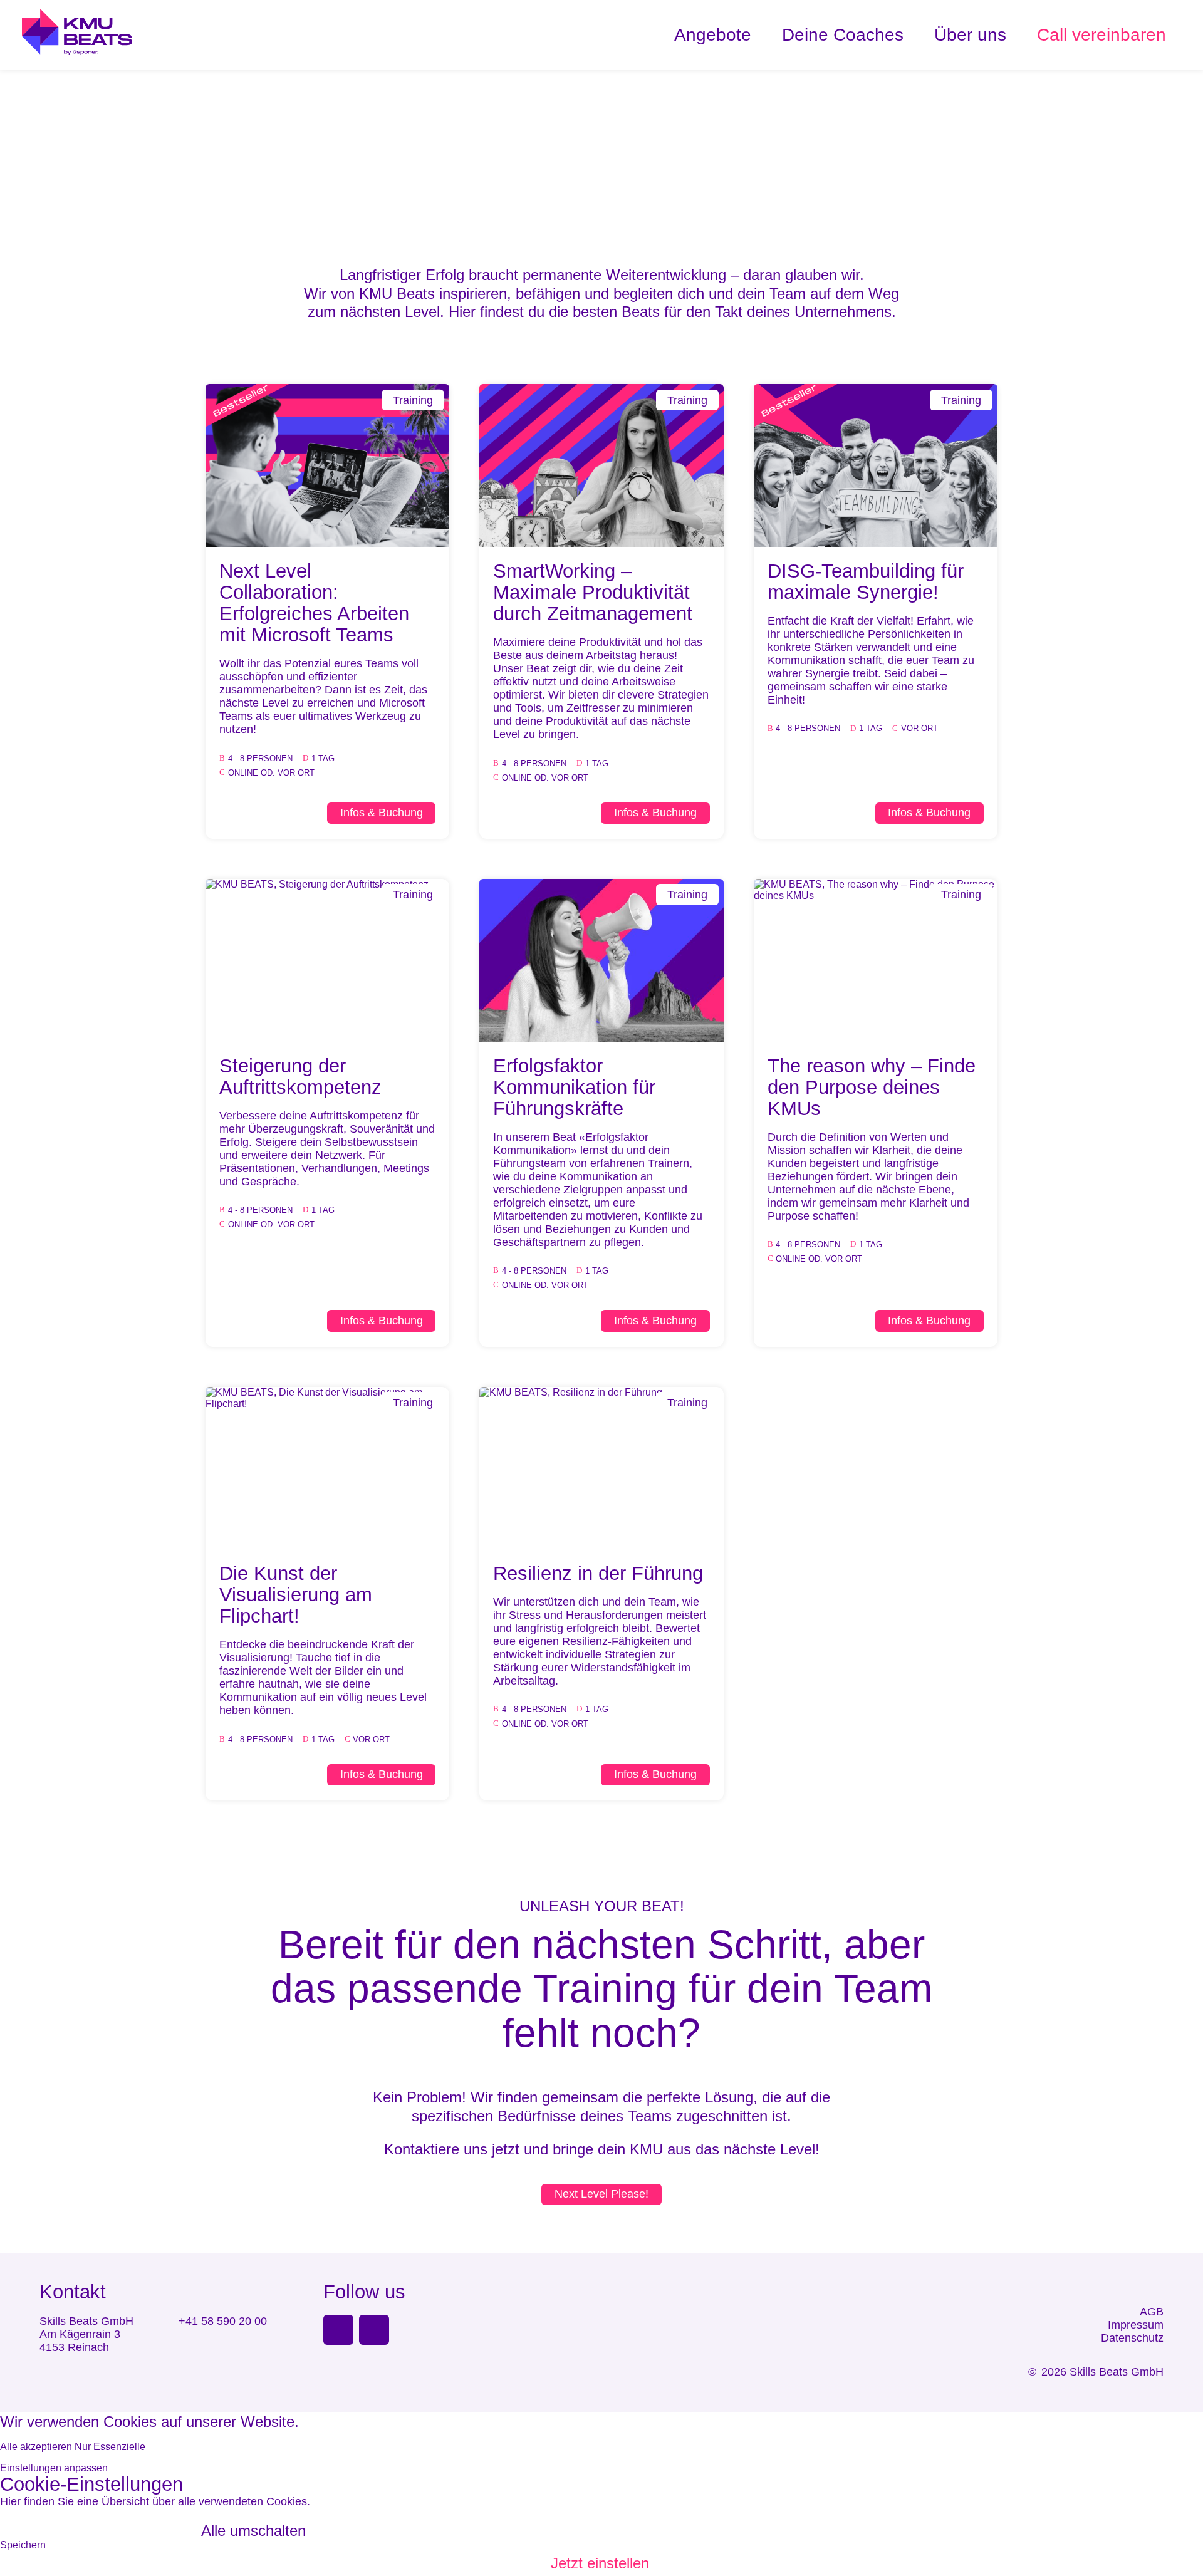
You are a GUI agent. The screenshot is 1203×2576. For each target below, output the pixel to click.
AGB (1152, 2312)
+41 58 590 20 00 (223, 2321)
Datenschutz (1132, 2338)
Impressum (1136, 2325)
